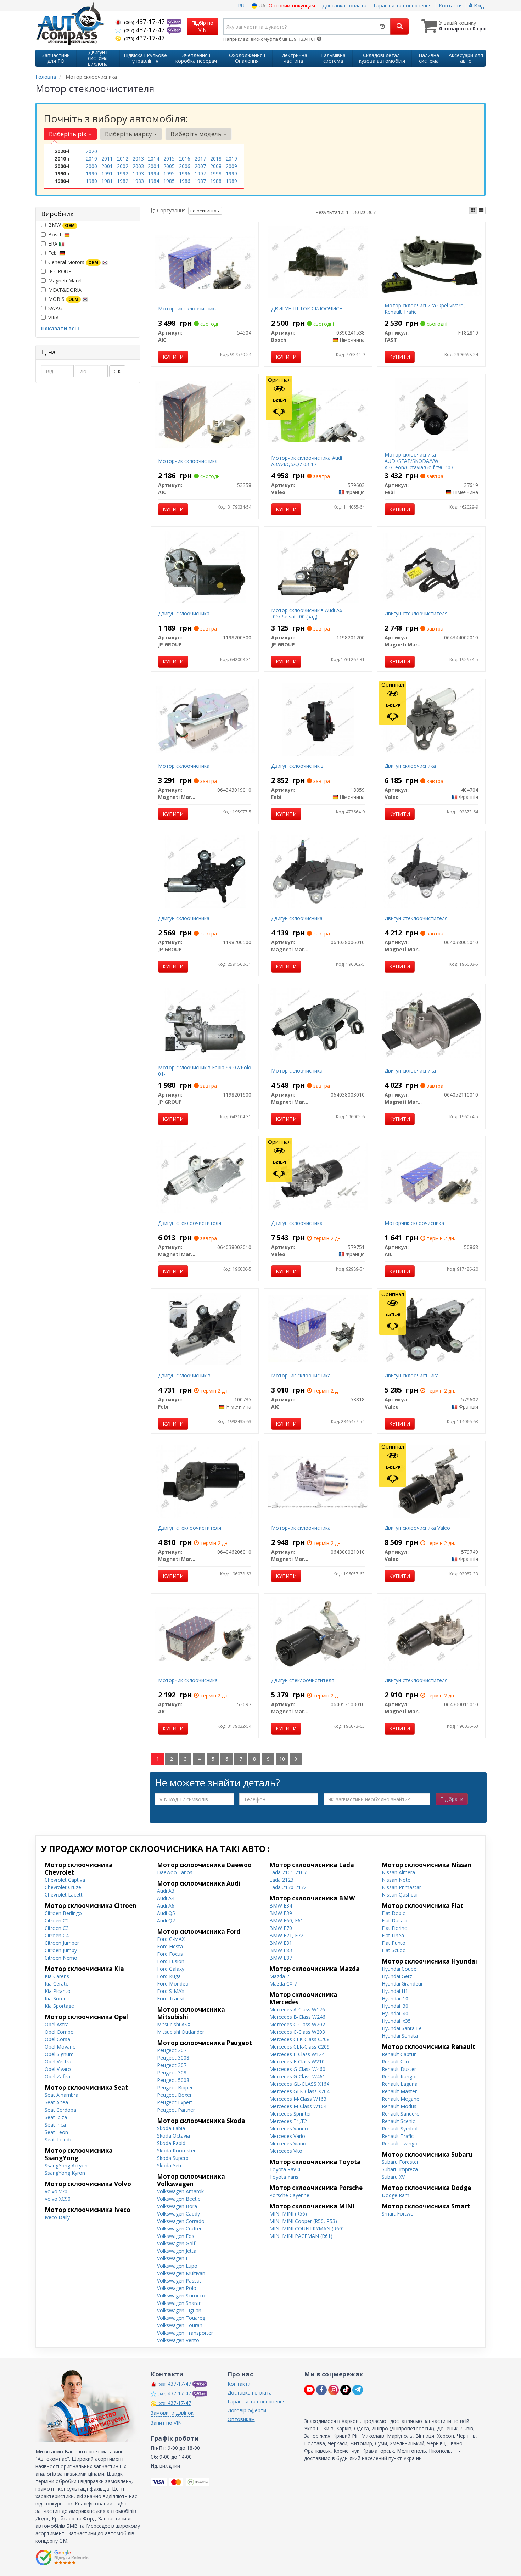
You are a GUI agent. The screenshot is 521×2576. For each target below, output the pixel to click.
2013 (138, 159)
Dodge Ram (396, 2195)
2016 (185, 159)
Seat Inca (55, 2125)
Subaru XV (393, 2177)
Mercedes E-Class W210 (297, 2062)
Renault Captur (399, 2054)
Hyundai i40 (395, 2013)
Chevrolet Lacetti (64, 1895)
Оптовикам (241, 2419)
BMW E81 (281, 1943)
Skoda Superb (173, 2158)
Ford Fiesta (170, 1946)
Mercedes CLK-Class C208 (299, 2039)
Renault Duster (399, 2069)
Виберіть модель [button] (197, 134)
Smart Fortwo (398, 2214)
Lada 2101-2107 (288, 1872)
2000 (91, 166)
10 (282, 1759)
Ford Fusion (171, 1961)
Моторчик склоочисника (188, 309)
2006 (185, 166)
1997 (200, 173)
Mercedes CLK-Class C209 (299, 2047)
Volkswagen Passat (179, 2281)
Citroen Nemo (61, 1958)
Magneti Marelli (66, 281)
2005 (169, 166)
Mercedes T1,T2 (288, 2121)
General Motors (73, 262)
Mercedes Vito (286, 2151)
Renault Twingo (400, 2143)
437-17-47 (145, 22)
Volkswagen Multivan (181, 2273)
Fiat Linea (393, 1935)
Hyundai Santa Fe (402, 2028)
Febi (54, 253)
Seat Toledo (59, 2140)
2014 (153, 159)
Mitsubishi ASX (174, 2024)
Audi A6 (166, 1906)
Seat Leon (56, 2132)
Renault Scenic (398, 2121)
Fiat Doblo (394, 1913)
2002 (123, 166)
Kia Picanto (58, 1991)
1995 (169, 173)
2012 (123, 159)
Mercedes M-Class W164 (298, 2106)
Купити (173, 357)
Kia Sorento (58, 1998)
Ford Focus (170, 1954)
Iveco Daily (57, 2217)
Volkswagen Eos (176, 2236)
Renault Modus (399, 2106)
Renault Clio (395, 2062)
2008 (216, 166)
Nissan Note (396, 1880)
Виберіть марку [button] (129, 134)
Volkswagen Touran (180, 2325)
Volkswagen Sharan (179, 2303)
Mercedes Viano (288, 2143)
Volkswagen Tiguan (179, 2310)
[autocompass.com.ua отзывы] (63, 2558)
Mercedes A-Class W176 (297, 2009)
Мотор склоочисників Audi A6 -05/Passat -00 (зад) (307, 613)
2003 (138, 166)
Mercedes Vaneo (289, 2129)
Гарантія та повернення (403, 5)
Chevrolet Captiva (65, 1880)
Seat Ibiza (56, 2117)
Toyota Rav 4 (285, 2169)
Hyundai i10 (395, 1998)
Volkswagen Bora (177, 2206)
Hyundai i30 (395, 2006)
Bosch (56, 234)
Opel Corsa (57, 2039)
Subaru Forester (400, 2162)
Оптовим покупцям (292, 5)
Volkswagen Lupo (177, 2266)
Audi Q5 (166, 1913)
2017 (200, 159)
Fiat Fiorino (395, 1928)
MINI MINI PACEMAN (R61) (301, 2236)
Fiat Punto (394, 1943)
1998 (216, 173)
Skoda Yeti (169, 2165)
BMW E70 (281, 1928)
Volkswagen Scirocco (181, 2295)
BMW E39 (281, 1913)
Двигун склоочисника (184, 613)
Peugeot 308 (172, 2073)
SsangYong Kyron (65, 2173)
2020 (91, 151)
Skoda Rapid (171, 2143)
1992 (123, 173)
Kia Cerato (57, 1984)
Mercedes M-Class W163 (298, 2099)
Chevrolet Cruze (63, 1887)
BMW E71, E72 (286, 1935)
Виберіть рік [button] (68, 134)
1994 (153, 173)
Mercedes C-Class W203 (297, 2032)
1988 (216, 181)
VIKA (54, 317)
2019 (231, 159)
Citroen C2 (57, 1920)
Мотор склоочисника (184, 766)
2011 (107, 159)
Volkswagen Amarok (180, 2191)
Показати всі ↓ (60, 328)
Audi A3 (166, 1891)
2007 (200, 166)
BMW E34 (281, 1906)
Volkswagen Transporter (185, 2333)
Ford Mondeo (173, 1984)
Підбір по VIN (202, 26)
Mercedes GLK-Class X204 (299, 2091)
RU (241, 5)
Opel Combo (59, 2032)
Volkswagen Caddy (178, 2214)
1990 (91, 173)
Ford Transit (171, 1998)
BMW (61, 225)
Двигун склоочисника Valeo (417, 1528)
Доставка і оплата (344, 5)
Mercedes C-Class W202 (297, 2024)
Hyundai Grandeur (402, 1984)
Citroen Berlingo (63, 1913)
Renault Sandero (401, 2114)
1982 (123, 181)
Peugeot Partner (176, 2110)
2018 (216, 159)
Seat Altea (56, 2102)
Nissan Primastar (401, 1887)
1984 (153, 181)
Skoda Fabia (171, 2128)
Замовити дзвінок (172, 2413)
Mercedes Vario (287, 2136)
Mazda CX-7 (283, 1984)
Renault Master (399, 2091)
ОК (117, 371)
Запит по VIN (166, 2423)
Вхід (478, 5)
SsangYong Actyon (66, 2165)
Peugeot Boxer (174, 2095)
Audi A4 (166, 1898)
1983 (138, 181)
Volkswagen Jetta (177, 2251)
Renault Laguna (400, 2084)
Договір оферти (247, 2410)
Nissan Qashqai (400, 1895)
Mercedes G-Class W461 (297, 2076)
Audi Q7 (166, 1920)
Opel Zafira (57, 2076)
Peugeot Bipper (175, 2087)
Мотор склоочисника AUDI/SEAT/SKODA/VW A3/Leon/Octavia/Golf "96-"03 (419, 461)
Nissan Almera (398, 1872)
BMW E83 (281, 1950)
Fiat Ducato (395, 1920)
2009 (231, 166)
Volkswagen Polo (177, 2288)
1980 (91, 181)
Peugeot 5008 (173, 2080)
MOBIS (63, 299)
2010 (91, 159)
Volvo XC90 (58, 2199)
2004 (153, 166)
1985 (169, 181)
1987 (200, 181)
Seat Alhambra (61, 2095)
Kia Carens (57, 1976)
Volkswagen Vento (178, 2340)
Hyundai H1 (395, 1991)
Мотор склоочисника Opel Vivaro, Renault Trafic (425, 309)
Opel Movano (60, 2047)
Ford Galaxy (171, 1969)
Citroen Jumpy (61, 1950)
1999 (231, 173)
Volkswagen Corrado (181, 2221)
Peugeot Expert (175, 2102)
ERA (54, 244)
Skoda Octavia (173, 2136)
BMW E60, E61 (286, 1920)
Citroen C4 (57, 1935)
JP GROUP (60, 271)
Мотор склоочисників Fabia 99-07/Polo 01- (205, 1071)
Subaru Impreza (400, 2169)
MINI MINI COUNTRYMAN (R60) (307, 2228)
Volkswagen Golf (176, 2243)
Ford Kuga (169, 1976)
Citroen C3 (57, 1928)
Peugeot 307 (172, 2065)
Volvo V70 (56, 2191)
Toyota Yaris (284, 2177)
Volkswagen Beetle (179, 2199)
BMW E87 (281, 1958)
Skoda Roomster (176, 2151)
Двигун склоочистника (412, 1375)
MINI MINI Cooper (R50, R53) (303, 2221)
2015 (169, 159)
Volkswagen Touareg (181, 2318)
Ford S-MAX (171, 1991)
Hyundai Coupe (399, 1969)
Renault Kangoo (400, 2076)
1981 (107, 181)
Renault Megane (400, 2099)
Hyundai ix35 (396, 2021)
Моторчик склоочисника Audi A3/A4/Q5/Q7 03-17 (307, 461)
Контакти (450, 5)
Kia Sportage (59, 2006)
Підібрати (452, 1799)
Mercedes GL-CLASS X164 (299, 2084)
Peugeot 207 (172, 2050)
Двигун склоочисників (297, 766)
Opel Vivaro (58, 2069)
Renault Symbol (400, 2129)
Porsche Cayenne (289, 2195)
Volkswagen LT (174, 2258)
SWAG (55, 308)
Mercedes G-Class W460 (297, 2069)
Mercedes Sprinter (290, 2114)
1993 (138, 173)
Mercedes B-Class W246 (297, 2017)
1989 (231, 181)
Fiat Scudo (394, 1950)
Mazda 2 (279, 1976)
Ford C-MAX (171, 1939)
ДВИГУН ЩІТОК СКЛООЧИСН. (307, 309)
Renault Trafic (398, 2136)
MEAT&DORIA (65, 290)
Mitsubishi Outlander (181, 2032)
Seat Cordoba (60, 2110)
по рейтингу (204, 211)
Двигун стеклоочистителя (416, 613)
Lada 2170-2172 (288, 1887)
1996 (185, 173)
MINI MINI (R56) (288, 2214)
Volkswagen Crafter (179, 2228)
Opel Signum (59, 2054)
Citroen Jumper (62, 1943)
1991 (107, 173)
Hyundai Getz (397, 1976)
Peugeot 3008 (173, 2058)
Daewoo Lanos (175, 1872)
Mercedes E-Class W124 (297, 2054)
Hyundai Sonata (400, 2036)
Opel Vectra (58, 2062)
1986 (185, 181)
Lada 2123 (281, 1880)
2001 (107, 166)
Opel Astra (57, 2024)
